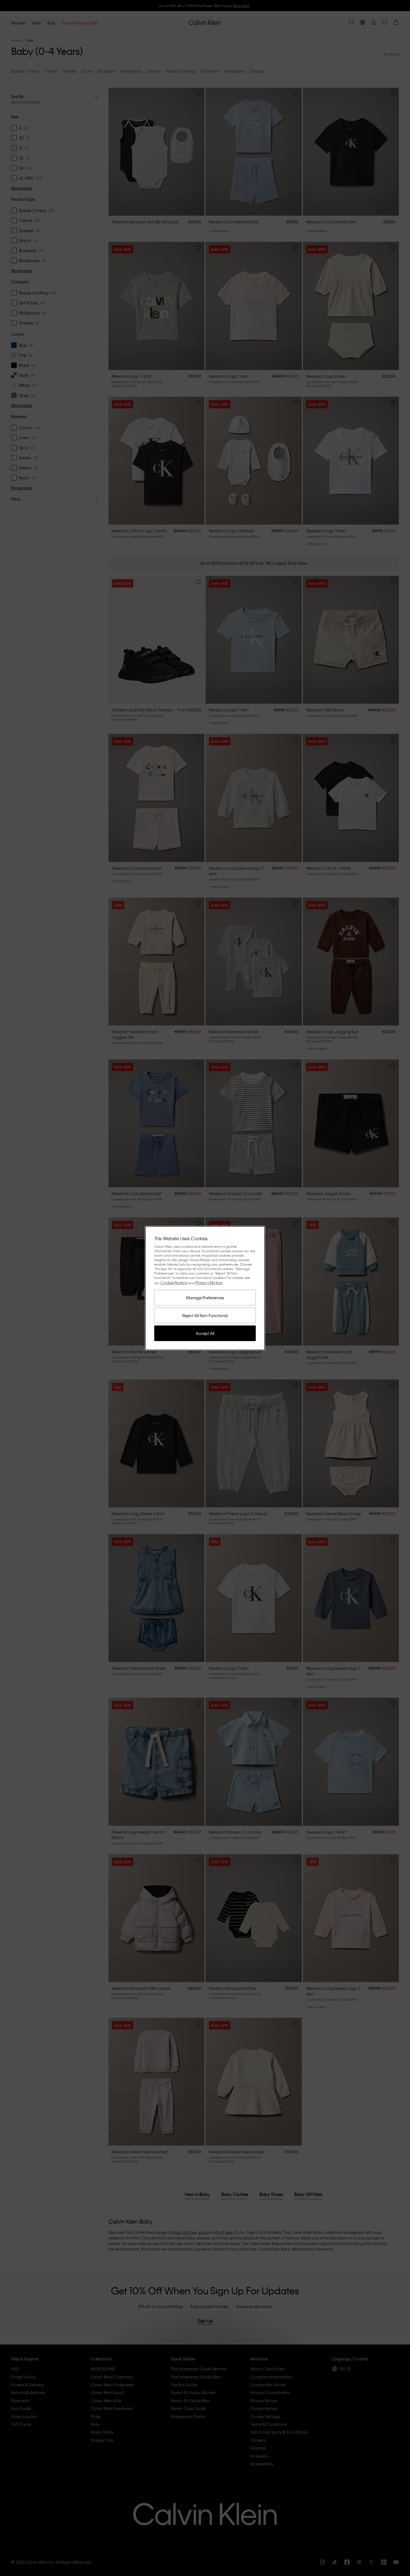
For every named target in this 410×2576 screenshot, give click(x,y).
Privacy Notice (209, 1283)
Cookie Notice (174, 1283)
